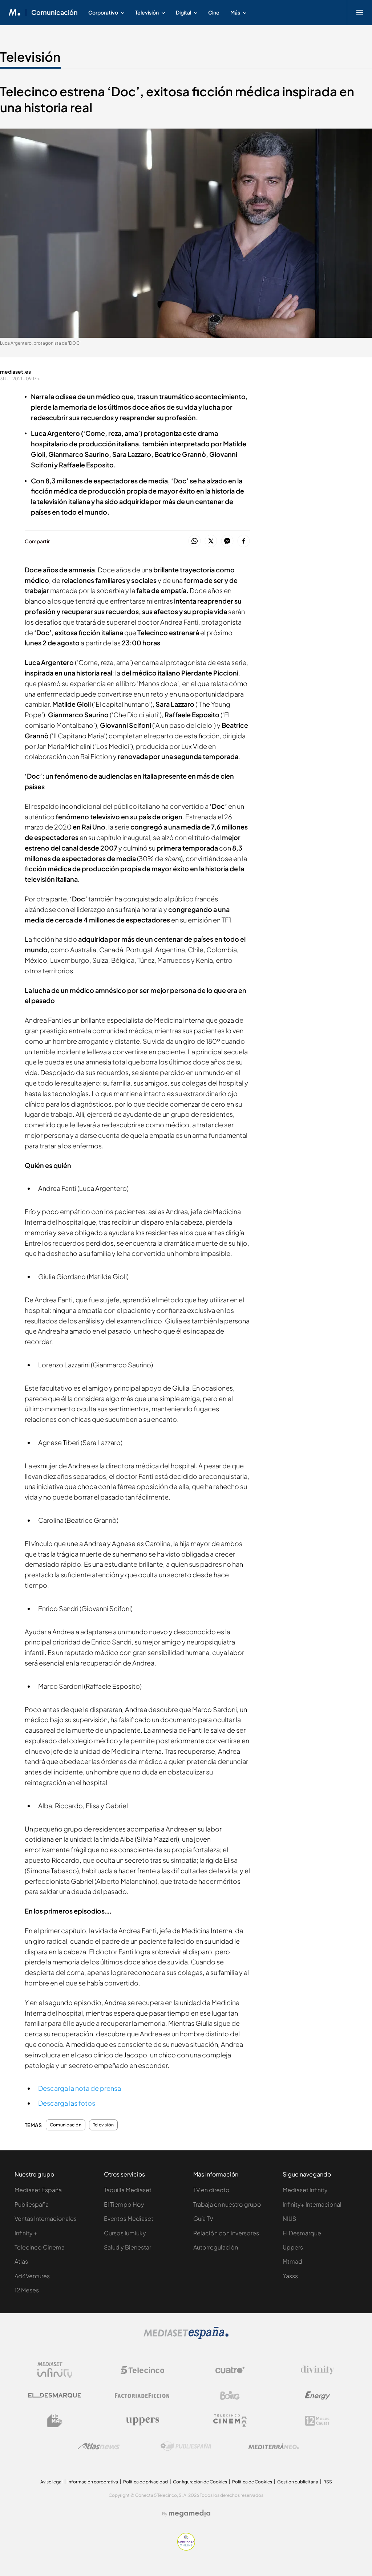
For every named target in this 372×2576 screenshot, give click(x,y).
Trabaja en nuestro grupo (227, 2204)
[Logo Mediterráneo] (274, 2446)
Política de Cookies (252, 2482)
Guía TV (203, 2218)
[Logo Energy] (318, 2396)
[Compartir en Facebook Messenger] (227, 541)
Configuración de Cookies (200, 2482)
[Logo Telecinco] (142, 2370)
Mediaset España (38, 2190)
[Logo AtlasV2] (99, 2446)
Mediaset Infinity (305, 2190)
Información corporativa (93, 2482)
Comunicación (54, 12)
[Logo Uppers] (142, 2421)
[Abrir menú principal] (360, 12)
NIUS (289, 2218)
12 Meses (27, 2290)
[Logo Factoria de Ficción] (142, 2396)
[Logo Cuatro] (230, 2370)
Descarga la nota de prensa (80, 2088)
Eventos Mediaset (129, 2218)
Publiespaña (32, 2204)
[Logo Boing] (230, 2396)
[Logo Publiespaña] (186, 2446)
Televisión (30, 57)
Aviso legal (51, 2482)
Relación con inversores (226, 2233)
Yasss (290, 2276)
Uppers (293, 2247)
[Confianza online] (186, 2549)
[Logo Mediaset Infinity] (55, 2370)
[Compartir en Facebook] (244, 541)
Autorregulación (216, 2247)
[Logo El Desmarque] (55, 2395)
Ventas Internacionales (46, 2218)
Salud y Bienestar (128, 2247)
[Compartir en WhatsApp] (195, 541)
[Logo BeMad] (55, 2421)
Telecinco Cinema (40, 2247)
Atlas (21, 2261)
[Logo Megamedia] (190, 2514)
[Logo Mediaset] (186, 2337)
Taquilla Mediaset (128, 2190)
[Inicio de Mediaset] (15, 12)
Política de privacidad (145, 2482)
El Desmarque (302, 2233)
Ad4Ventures (32, 2276)
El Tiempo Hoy (124, 2204)
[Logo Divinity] (318, 2370)
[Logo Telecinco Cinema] (230, 2421)
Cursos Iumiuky (125, 2233)
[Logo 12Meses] (317, 2421)
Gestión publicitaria (298, 2482)
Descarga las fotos (67, 2103)
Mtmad (292, 2261)
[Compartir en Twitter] (211, 541)
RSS (328, 2482)
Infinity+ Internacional (312, 2204)
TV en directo (211, 2190)
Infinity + (26, 2233)
